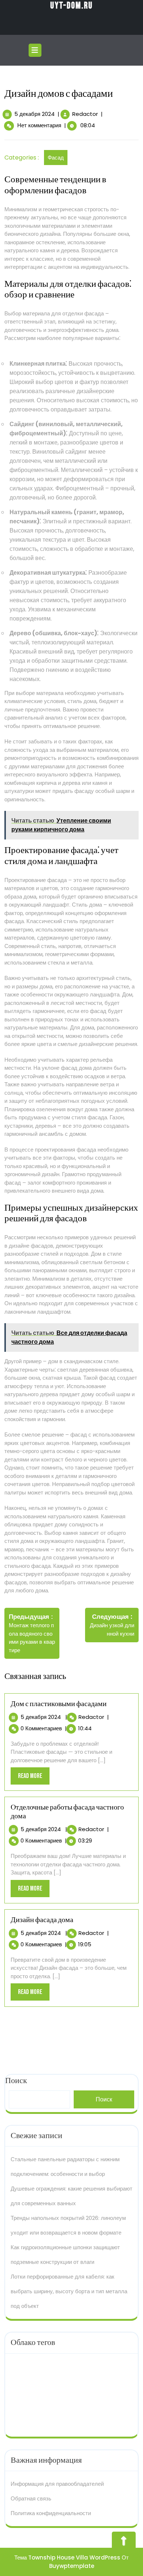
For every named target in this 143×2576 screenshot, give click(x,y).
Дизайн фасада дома (42, 1920)
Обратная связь (31, 2498)
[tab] (36, 50)
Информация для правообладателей (57, 2484)
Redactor (85, 114)
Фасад (56, 158)
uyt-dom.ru (71, 6)
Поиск (104, 2099)
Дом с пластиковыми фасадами (59, 1704)
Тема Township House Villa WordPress (67, 2557)
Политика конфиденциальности (51, 2513)
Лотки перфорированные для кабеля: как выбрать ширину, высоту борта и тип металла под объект (69, 2291)
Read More (34, 1778)
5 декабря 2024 (34, 114)
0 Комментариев (41, 1728)
